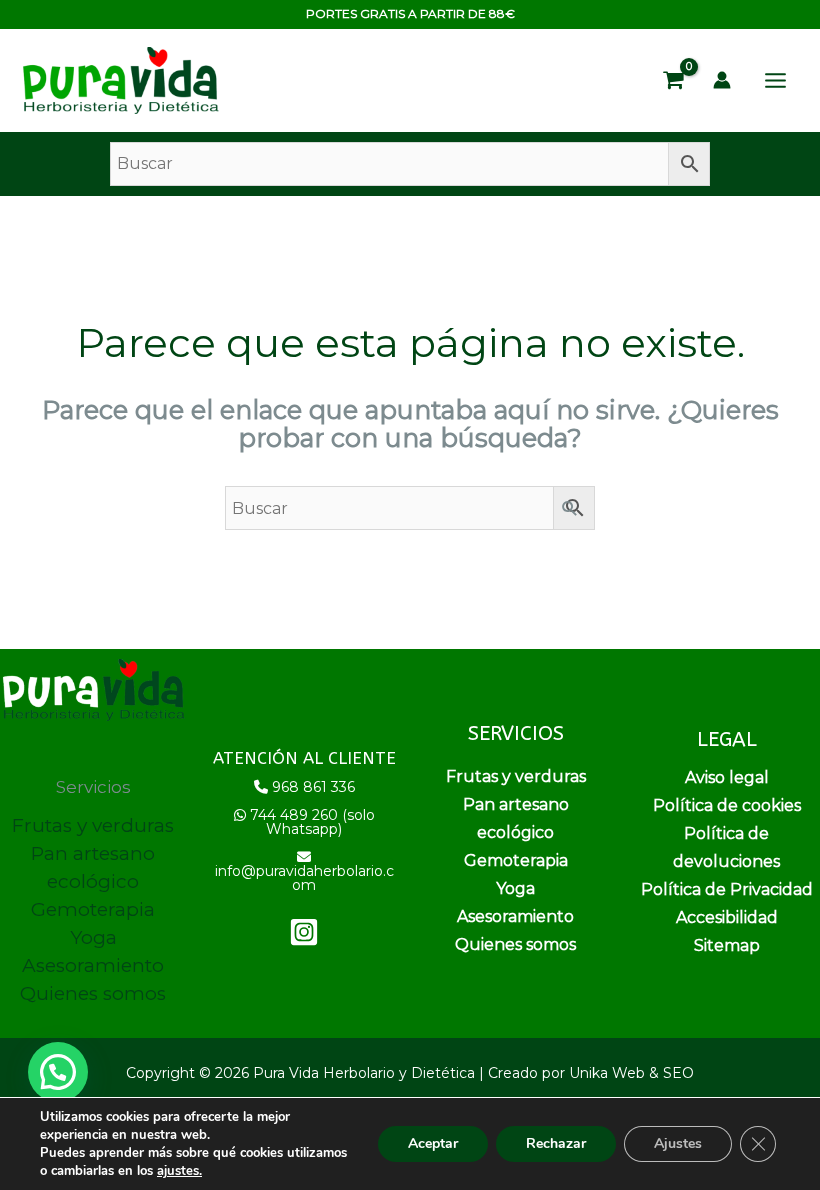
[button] (58, 1072)
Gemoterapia (93, 909)
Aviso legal (727, 777)
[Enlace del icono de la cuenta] (722, 80)
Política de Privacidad (727, 889)
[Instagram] (304, 932)
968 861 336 (313, 787)
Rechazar (556, 1143)
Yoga (93, 937)
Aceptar (433, 1143)
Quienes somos (93, 993)
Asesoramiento (93, 965)
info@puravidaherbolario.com (304, 878)
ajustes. (179, 1171)
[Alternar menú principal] (775, 80)
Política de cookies (727, 805)
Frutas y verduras (93, 825)
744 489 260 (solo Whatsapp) (312, 822)
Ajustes (678, 1143)
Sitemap (727, 945)
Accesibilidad (727, 917)
